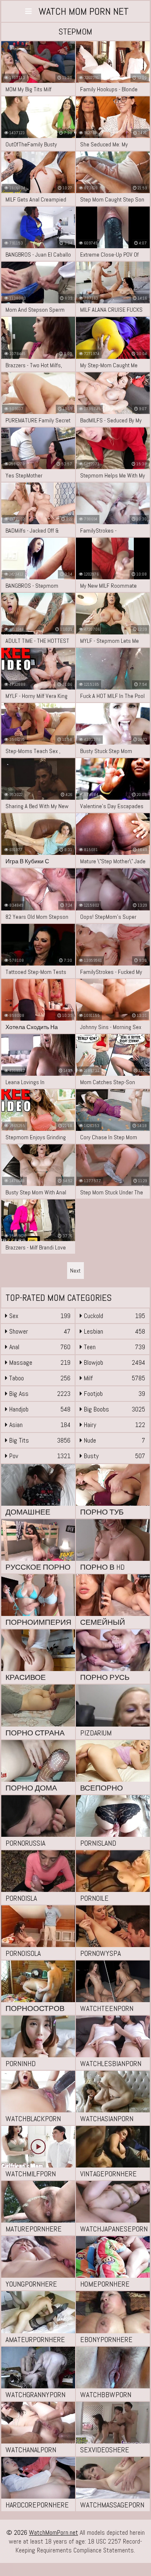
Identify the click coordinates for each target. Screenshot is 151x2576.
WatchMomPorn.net (53, 2532)
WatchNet (84, 11)
